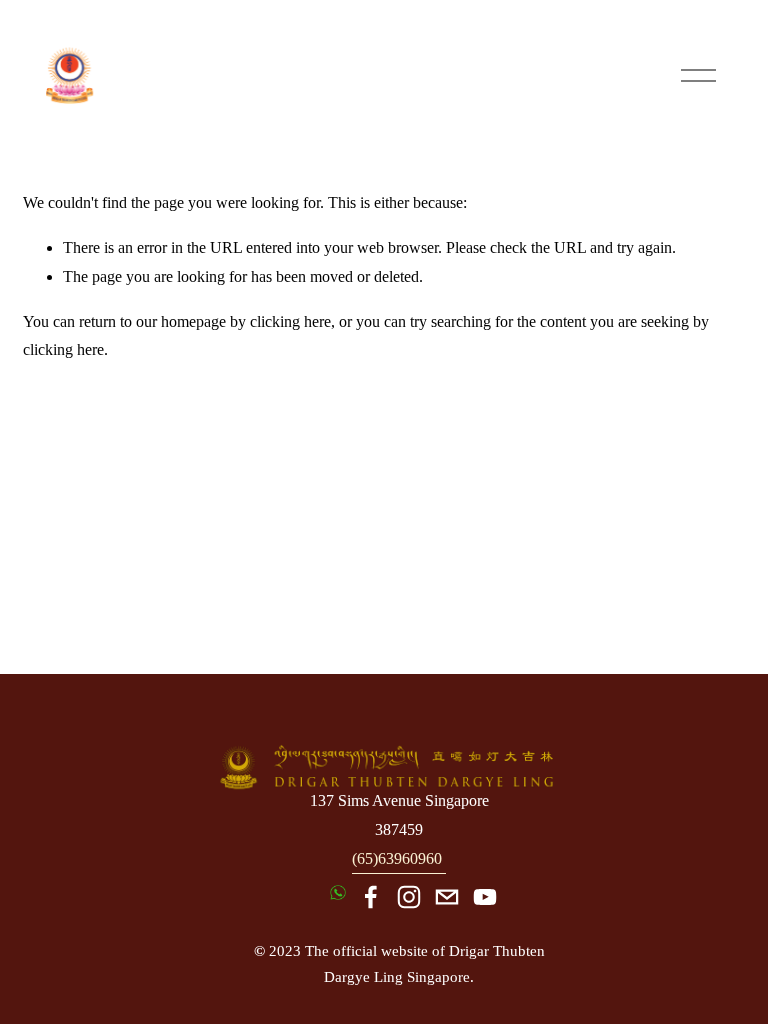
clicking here (290, 321)
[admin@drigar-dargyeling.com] (447, 897)
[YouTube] (485, 897)
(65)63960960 (397, 858)
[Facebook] (371, 897)
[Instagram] (409, 897)
